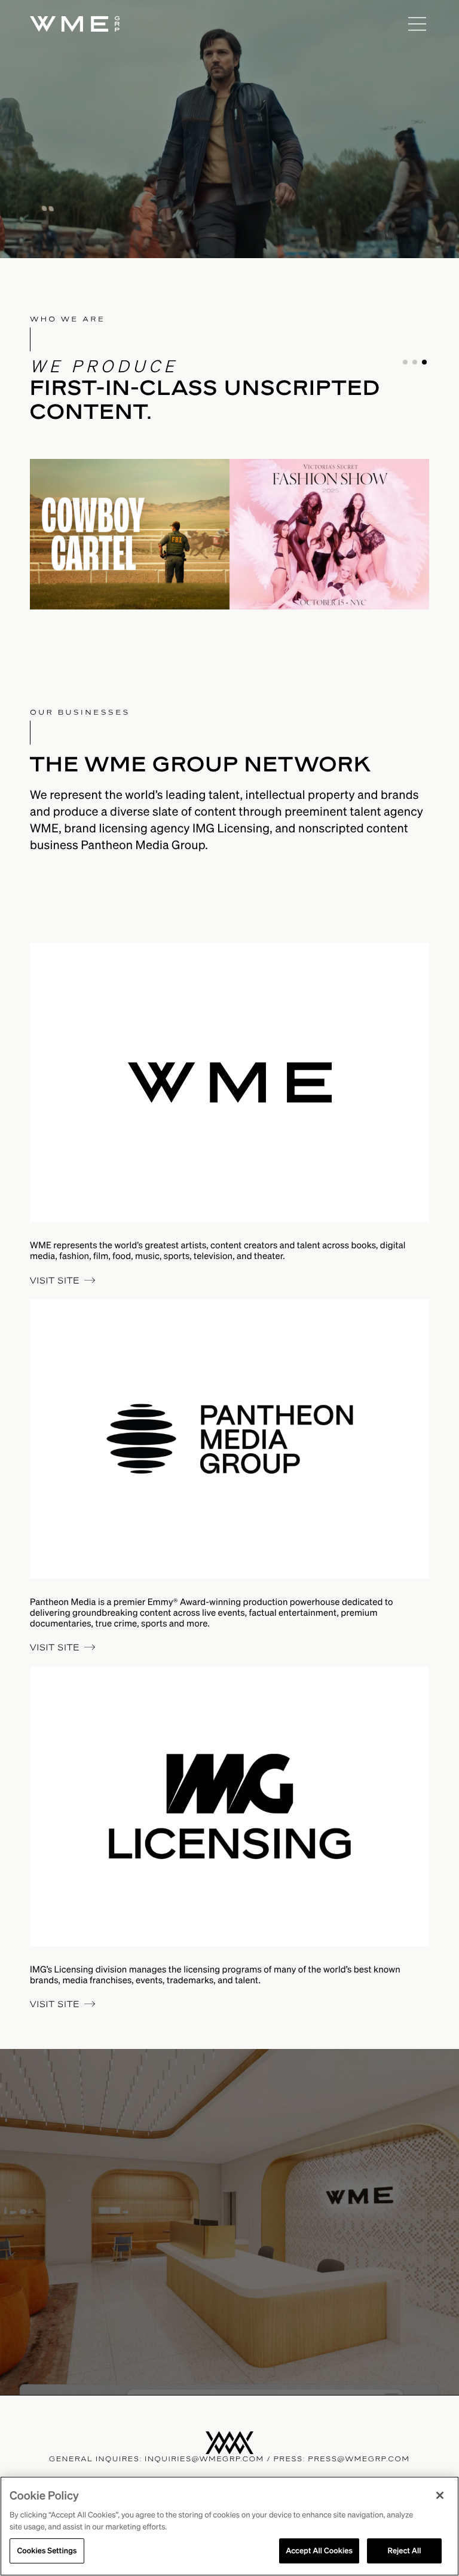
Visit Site (55, 1281)
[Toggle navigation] (417, 24)
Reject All (404, 2551)
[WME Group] (215, 24)
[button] (405, 362)
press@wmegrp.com (359, 2459)
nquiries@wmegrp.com (206, 2459)
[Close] (440, 2495)
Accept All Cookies (319, 2551)
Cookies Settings (47, 2551)
